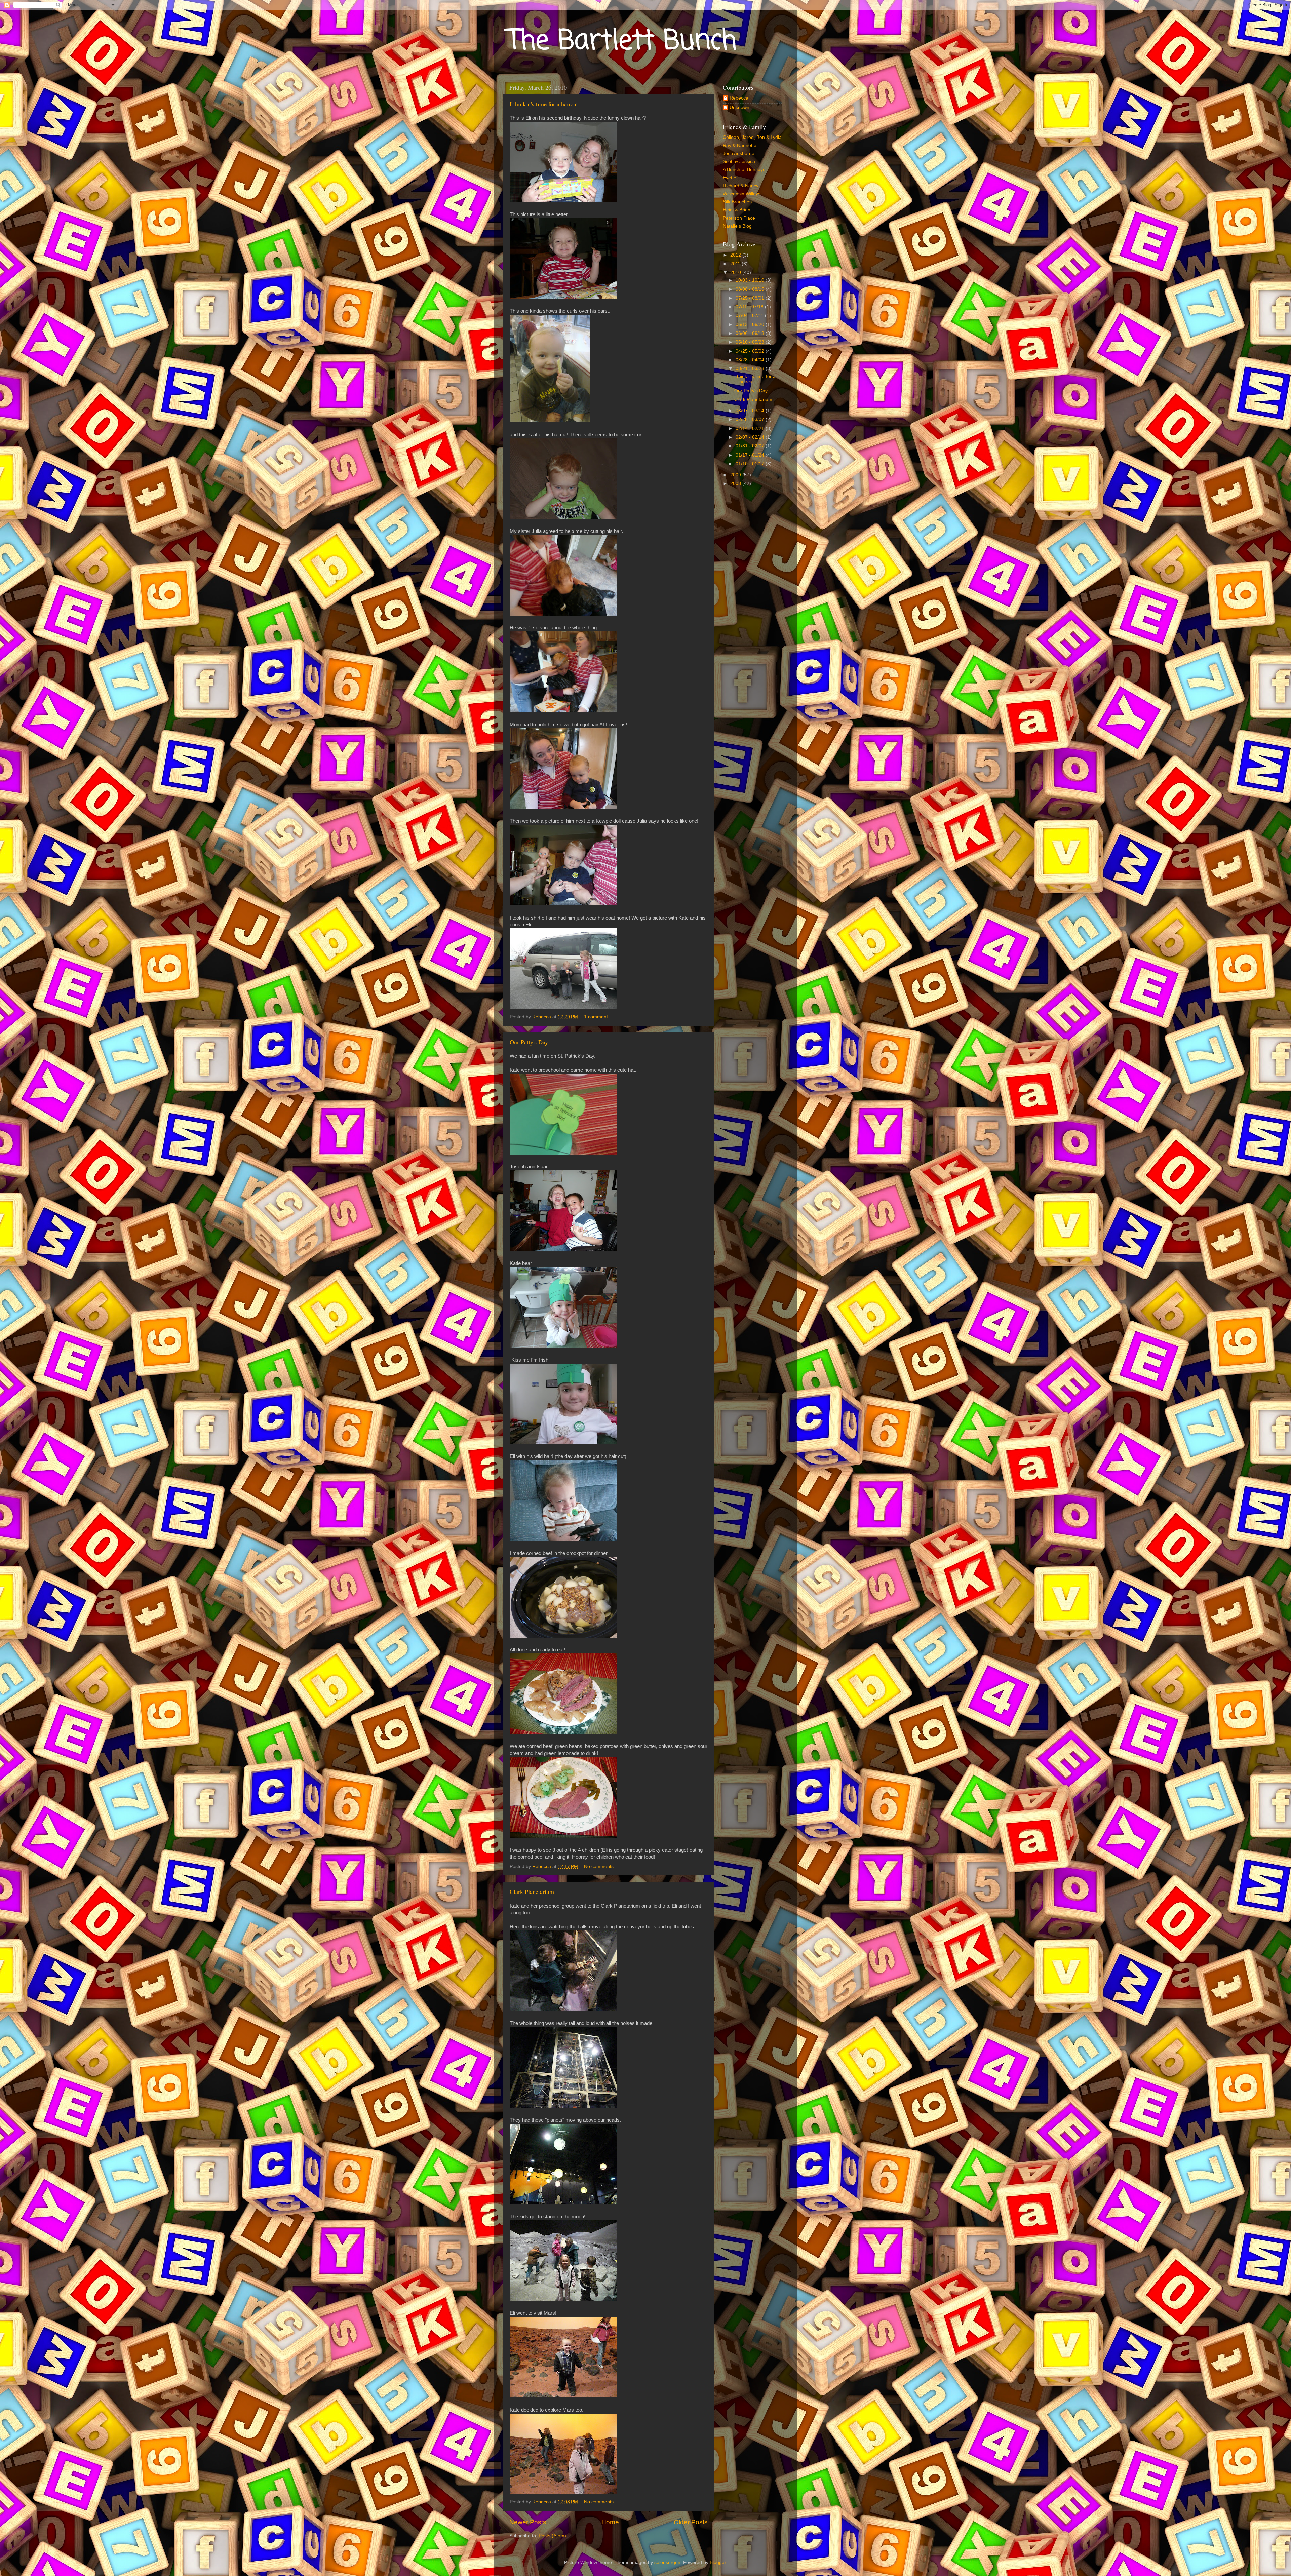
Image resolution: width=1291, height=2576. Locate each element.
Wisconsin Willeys (742, 194)
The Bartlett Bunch (622, 42)
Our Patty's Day (529, 1042)
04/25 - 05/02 (751, 351)
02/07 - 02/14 (751, 437)
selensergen (667, 2562)
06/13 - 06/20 (751, 325)
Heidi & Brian (737, 210)
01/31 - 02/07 (751, 446)
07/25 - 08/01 (751, 298)
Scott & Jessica (739, 162)
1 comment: (597, 1017)
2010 (736, 272)
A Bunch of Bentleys (744, 170)
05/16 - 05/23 (751, 342)
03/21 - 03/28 (751, 369)
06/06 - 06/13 (751, 333)
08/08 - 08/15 (751, 289)
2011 (736, 264)
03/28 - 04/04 (751, 360)
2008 (736, 484)
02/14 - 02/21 (751, 428)
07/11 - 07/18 (750, 307)
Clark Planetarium (532, 1891)
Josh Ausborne (739, 153)
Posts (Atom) (552, 2536)
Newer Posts (528, 2522)
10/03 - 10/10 (751, 280)
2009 (736, 475)
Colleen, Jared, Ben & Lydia (752, 137)
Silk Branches (737, 202)
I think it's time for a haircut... (546, 104)
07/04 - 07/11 (750, 316)
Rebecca (739, 98)
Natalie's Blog (737, 226)
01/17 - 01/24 (751, 455)
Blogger (718, 2562)
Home (610, 2522)
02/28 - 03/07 (751, 419)
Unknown (739, 107)
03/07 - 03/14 (751, 411)
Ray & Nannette (740, 145)
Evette (730, 178)
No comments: (600, 1866)
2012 (736, 255)
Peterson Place (739, 218)
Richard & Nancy (741, 186)
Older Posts (691, 2522)
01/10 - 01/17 (751, 464)
